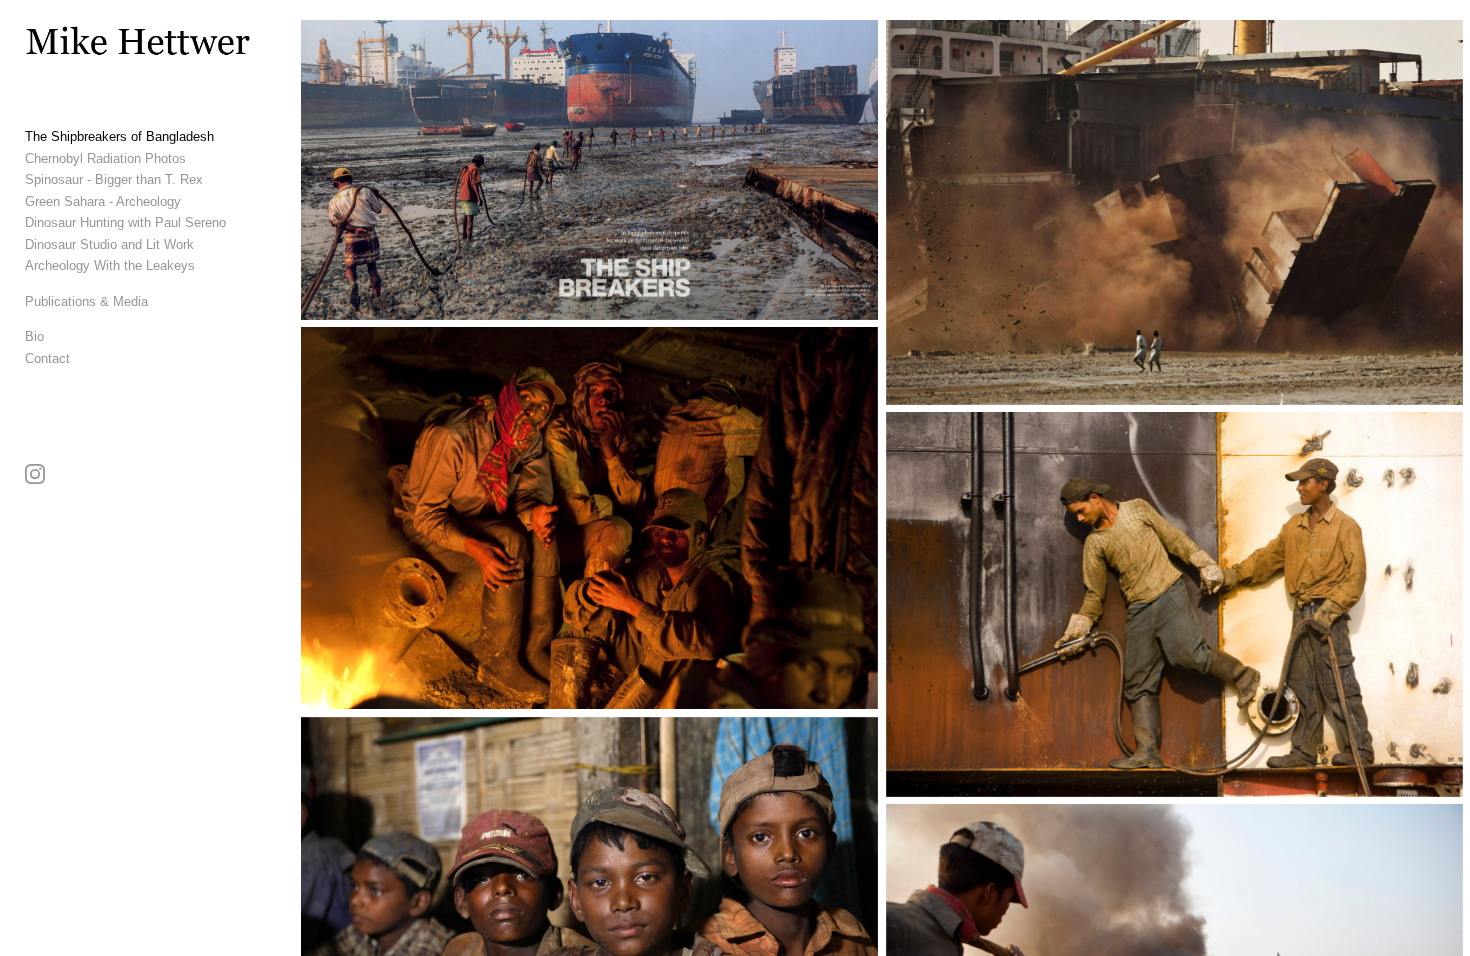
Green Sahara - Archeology (103, 201)
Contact (47, 358)
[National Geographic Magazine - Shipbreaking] (589, 170)
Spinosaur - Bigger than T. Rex (114, 179)
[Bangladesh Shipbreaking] (589, 518)
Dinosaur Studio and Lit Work (109, 244)
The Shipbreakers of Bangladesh (119, 136)
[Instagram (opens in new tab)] (35, 474)
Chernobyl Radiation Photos (105, 158)
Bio (34, 336)
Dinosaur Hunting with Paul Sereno (125, 222)
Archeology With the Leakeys (110, 265)
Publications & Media (86, 301)
